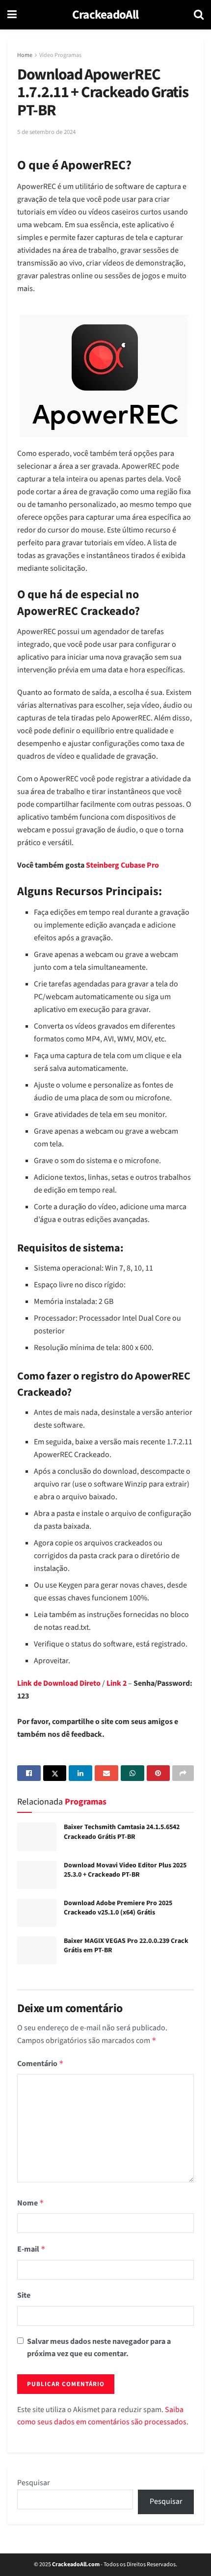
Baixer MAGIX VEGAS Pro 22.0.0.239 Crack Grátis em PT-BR (126, 1946)
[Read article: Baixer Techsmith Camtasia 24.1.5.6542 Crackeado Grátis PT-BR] (37, 1837)
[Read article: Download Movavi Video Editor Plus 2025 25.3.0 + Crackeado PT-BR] (37, 1875)
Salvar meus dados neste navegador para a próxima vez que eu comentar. (99, 2348)
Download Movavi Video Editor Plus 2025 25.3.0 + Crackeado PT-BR (125, 1870)
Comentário (40, 2064)
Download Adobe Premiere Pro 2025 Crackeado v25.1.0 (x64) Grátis (118, 1908)
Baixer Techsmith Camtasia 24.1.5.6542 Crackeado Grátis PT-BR (122, 1832)
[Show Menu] (12, 15)
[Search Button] (199, 15)
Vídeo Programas (60, 55)
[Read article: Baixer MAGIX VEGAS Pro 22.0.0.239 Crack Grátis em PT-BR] (37, 1951)
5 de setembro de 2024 (46, 132)
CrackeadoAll (105, 15)
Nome (31, 2203)
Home (25, 55)
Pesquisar (34, 2483)
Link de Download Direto (59, 1683)
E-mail (31, 2249)
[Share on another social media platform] (183, 1773)
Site (24, 2295)
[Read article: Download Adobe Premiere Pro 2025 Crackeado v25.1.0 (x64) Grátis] (37, 1913)
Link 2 (117, 1683)
